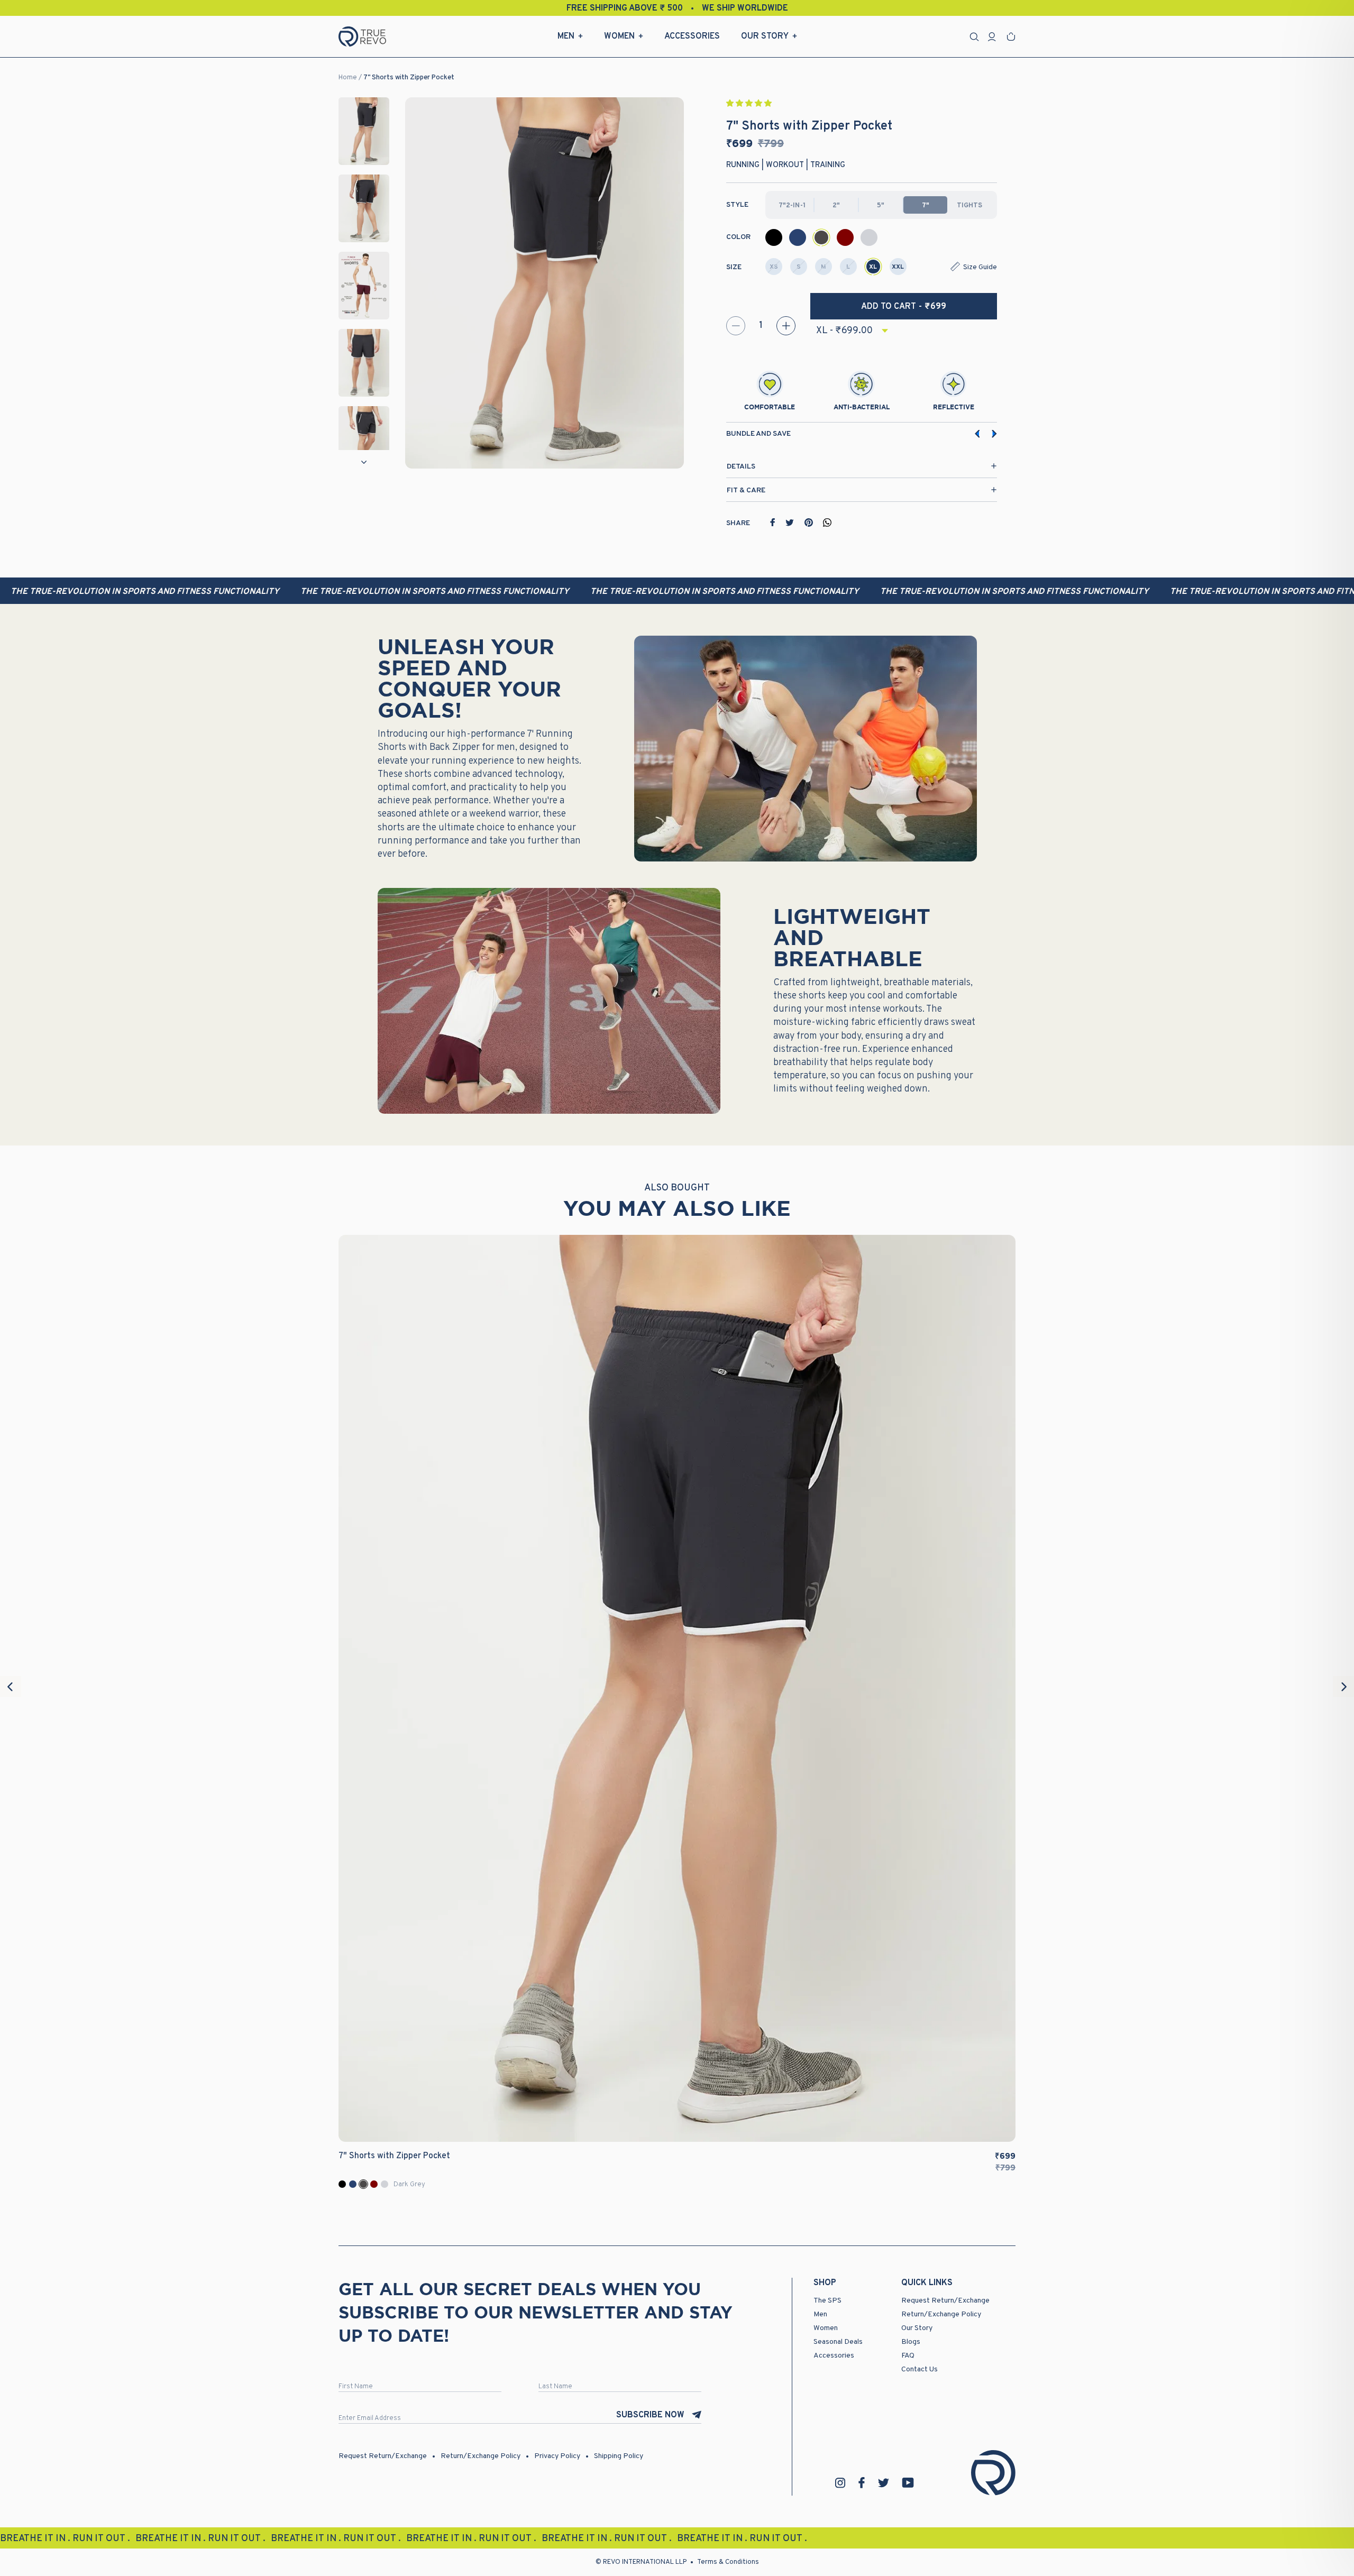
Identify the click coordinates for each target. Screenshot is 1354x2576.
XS (774, 267)
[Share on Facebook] (773, 522)
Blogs (911, 2342)
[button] (750, 104)
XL (873, 267)
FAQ (908, 2356)
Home (348, 78)
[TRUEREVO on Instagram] (840, 2483)
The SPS (827, 2301)
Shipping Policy (619, 2456)
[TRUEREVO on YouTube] (908, 2483)
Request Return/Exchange (945, 2301)
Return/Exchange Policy (941, 2314)
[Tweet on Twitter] (790, 522)
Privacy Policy (557, 2456)
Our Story (765, 36)
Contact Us (920, 2369)
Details (741, 467)
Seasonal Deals (838, 2342)
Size (734, 267)
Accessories (692, 36)
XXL (898, 267)
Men (566, 36)
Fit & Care (746, 491)
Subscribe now (650, 2415)
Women (619, 36)
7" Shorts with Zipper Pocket (409, 78)
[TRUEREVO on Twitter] (883, 2483)
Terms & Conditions (728, 2562)
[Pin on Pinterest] (809, 522)
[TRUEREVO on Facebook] (862, 2483)
